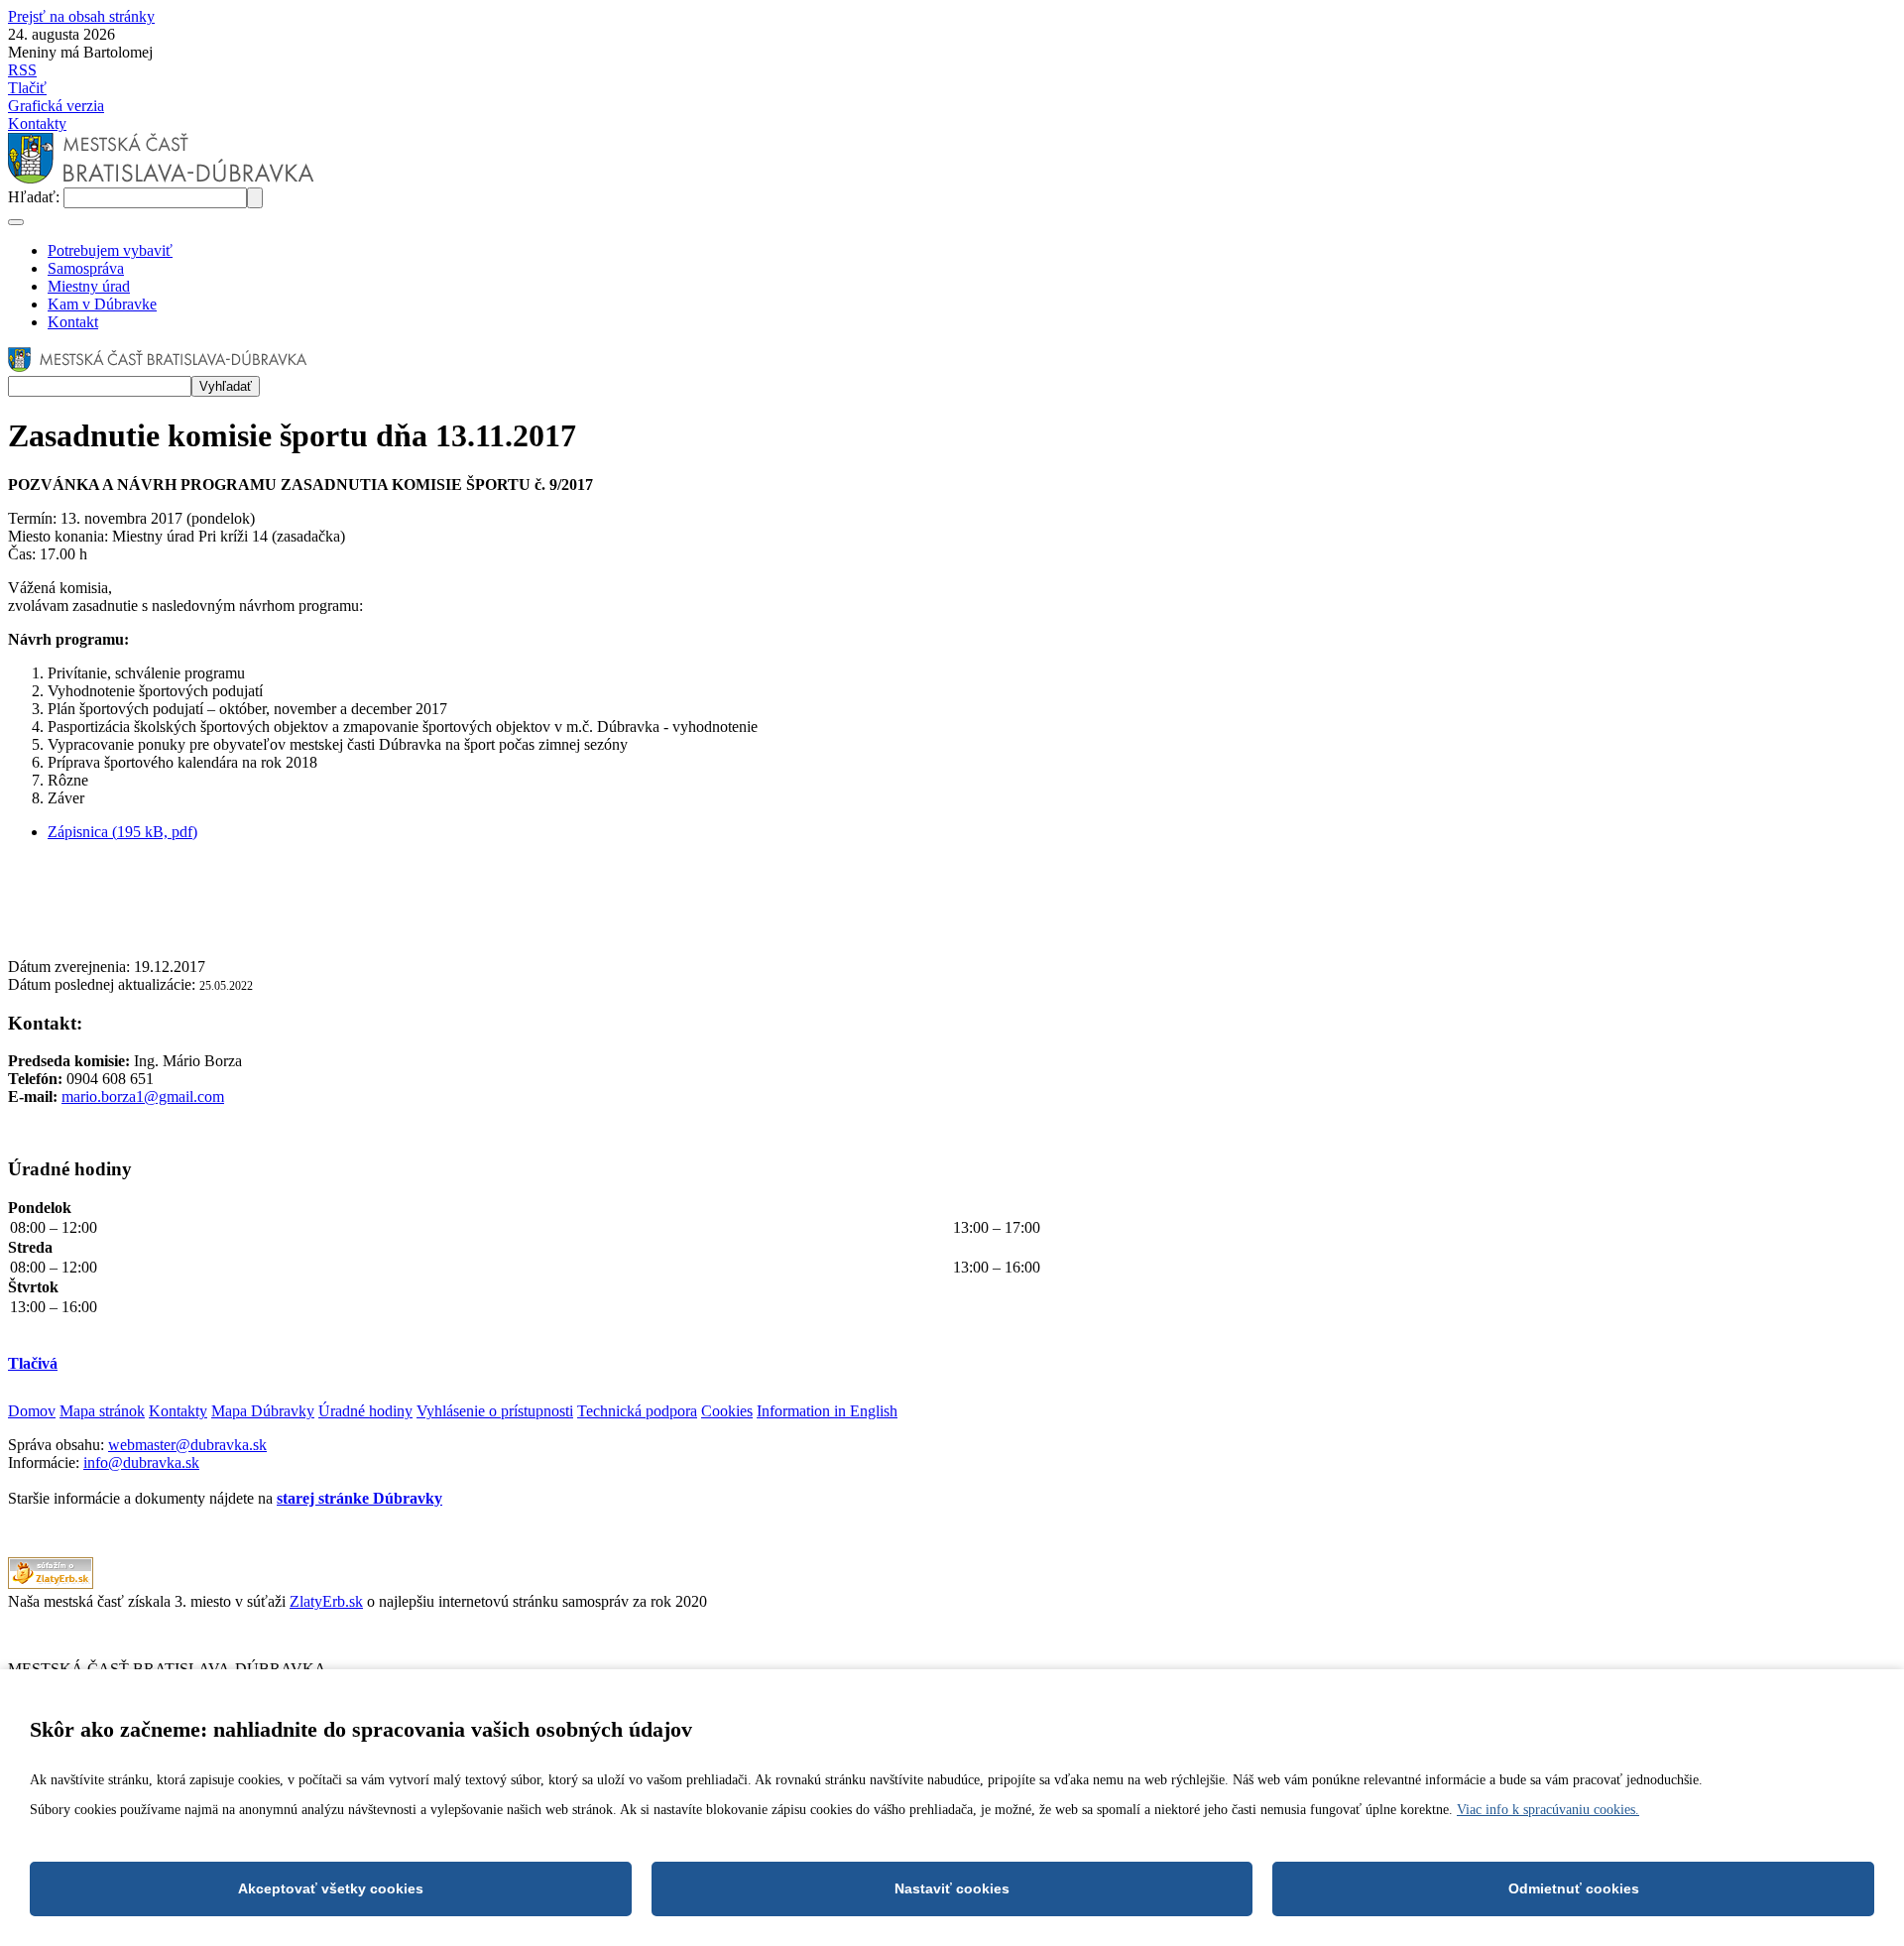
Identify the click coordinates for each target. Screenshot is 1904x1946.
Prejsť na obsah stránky (81, 16)
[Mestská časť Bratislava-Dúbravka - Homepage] (161, 178)
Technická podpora (637, 1411)
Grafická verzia (56, 106)
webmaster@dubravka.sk (187, 1445)
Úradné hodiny (365, 1411)
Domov (32, 1411)
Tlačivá (33, 1363)
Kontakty (37, 123)
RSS (22, 70)
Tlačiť (27, 88)
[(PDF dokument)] (51, 1583)
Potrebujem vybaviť (110, 250)
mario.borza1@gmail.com (143, 1096)
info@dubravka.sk (141, 1462)
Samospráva (86, 268)
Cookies (727, 1411)
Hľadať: (36, 197)
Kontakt (73, 322)
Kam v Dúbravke (102, 304)
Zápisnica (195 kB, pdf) (122, 832)
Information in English (827, 1411)
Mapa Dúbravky (263, 1411)
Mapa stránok (102, 1411)
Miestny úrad (89, 286)
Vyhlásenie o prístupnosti (495, 1411)
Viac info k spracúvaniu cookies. (1548, 1810)
